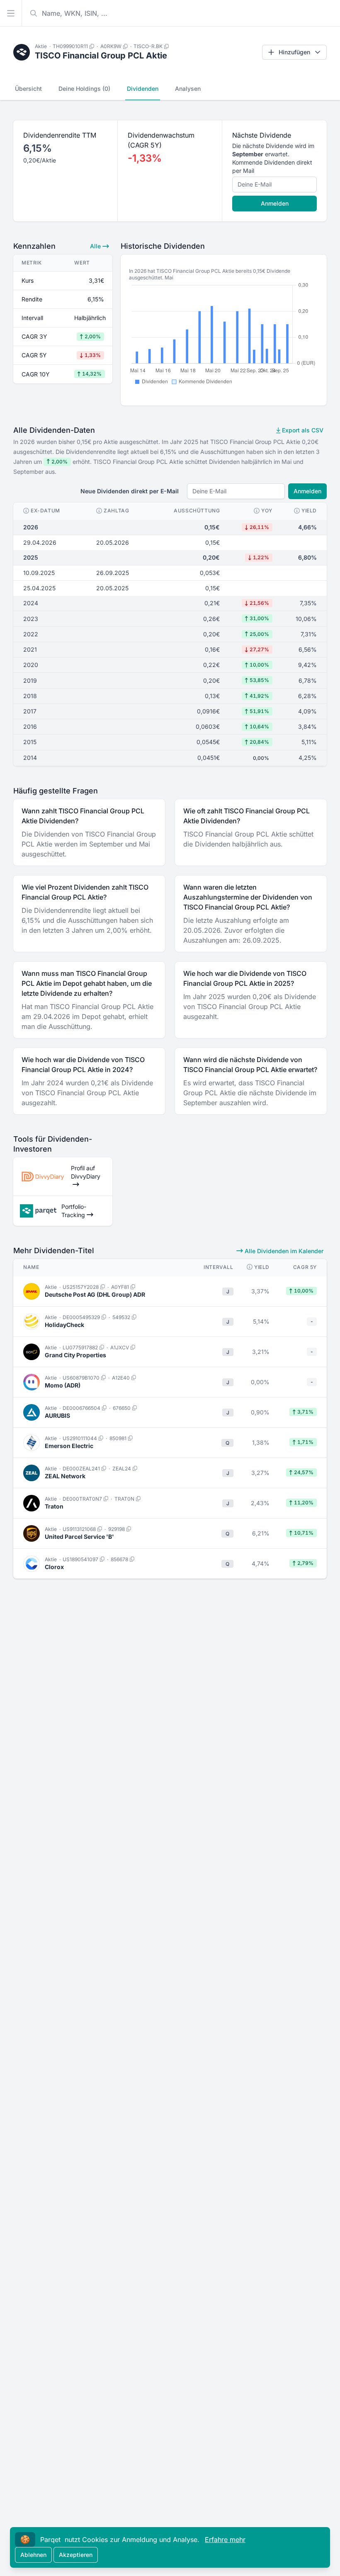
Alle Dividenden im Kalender (283, 1251)
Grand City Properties (75, 1355)
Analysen (188, 89)
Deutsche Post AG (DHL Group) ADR (95, 1294)
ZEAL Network (65, 1476)
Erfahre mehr (225, 2540)
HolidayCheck (64, 1325)
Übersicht (28, 89)
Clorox (54, 1567)
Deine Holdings (84, 89)
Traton (54, 1506)
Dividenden (143, 89)
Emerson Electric (69, 1446)
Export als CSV (302, 430)
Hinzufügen (294, 52)
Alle (96, 246)
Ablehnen (33, 2555)
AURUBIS (57, 1415)
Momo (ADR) (63, 1385)
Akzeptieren (76, 2555)
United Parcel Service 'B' (79, 1537)
